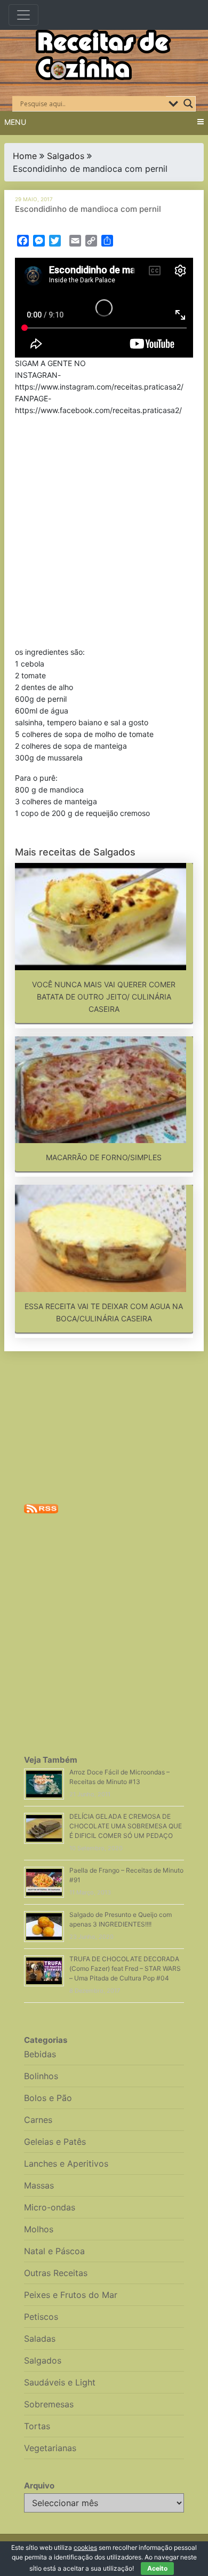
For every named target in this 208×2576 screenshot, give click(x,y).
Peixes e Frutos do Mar (71, 2295)
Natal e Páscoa (54, 2251)
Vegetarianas (50, 2448)
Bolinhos (41, 2076)
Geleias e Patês (55, 2142)
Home (25, 156)
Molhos (39, 2229)
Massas (39, 2185)
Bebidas (40, 2054)
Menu (15, 122)
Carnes (38, 2120)
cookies (85, 2547)
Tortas (37, 2426)
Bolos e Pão (48, 2098)
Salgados (66, 156)
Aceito (157, 2568)
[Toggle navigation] (23, 15)
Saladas (40, 2339)
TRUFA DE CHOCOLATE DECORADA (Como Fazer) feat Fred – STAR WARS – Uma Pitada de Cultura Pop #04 (125, 1968)
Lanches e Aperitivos (66, 2163)
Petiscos (41, 2317)
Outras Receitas (56, 2273)
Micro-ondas (50, 2207)
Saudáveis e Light (60, 2382)
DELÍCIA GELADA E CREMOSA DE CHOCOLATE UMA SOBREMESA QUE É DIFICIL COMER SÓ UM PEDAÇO (126, 1826)
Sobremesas (49, 2404)
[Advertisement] (104, 533)
